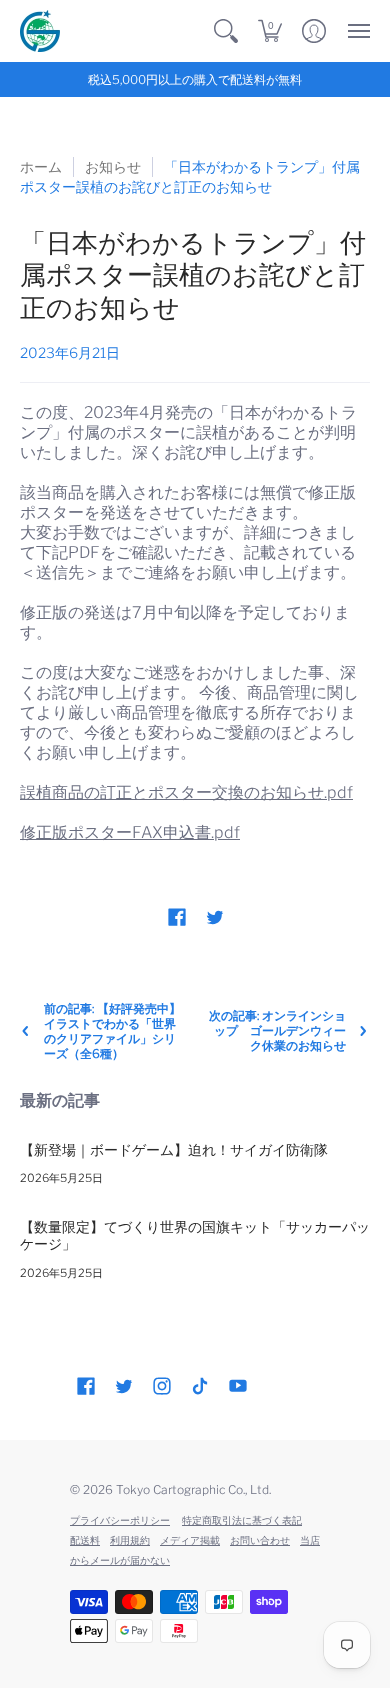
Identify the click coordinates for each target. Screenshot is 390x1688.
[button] (226, 31)
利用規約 (130, 1540)
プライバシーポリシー (120, 1520)
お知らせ (113, 166)
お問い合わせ (260, 1540)
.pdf (130, 832)
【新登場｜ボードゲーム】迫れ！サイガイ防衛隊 (174, 1149)
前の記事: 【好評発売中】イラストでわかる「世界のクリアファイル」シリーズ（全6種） (112, 1031)
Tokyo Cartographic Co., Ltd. (193, 1489)
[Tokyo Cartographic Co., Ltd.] (40, 31)
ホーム (41, 166)
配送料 (85, 1540)
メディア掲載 (190, 1540)
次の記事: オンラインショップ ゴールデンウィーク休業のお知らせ (277, 1030)
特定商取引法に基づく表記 (242, 1520)
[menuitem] (226, 31)
